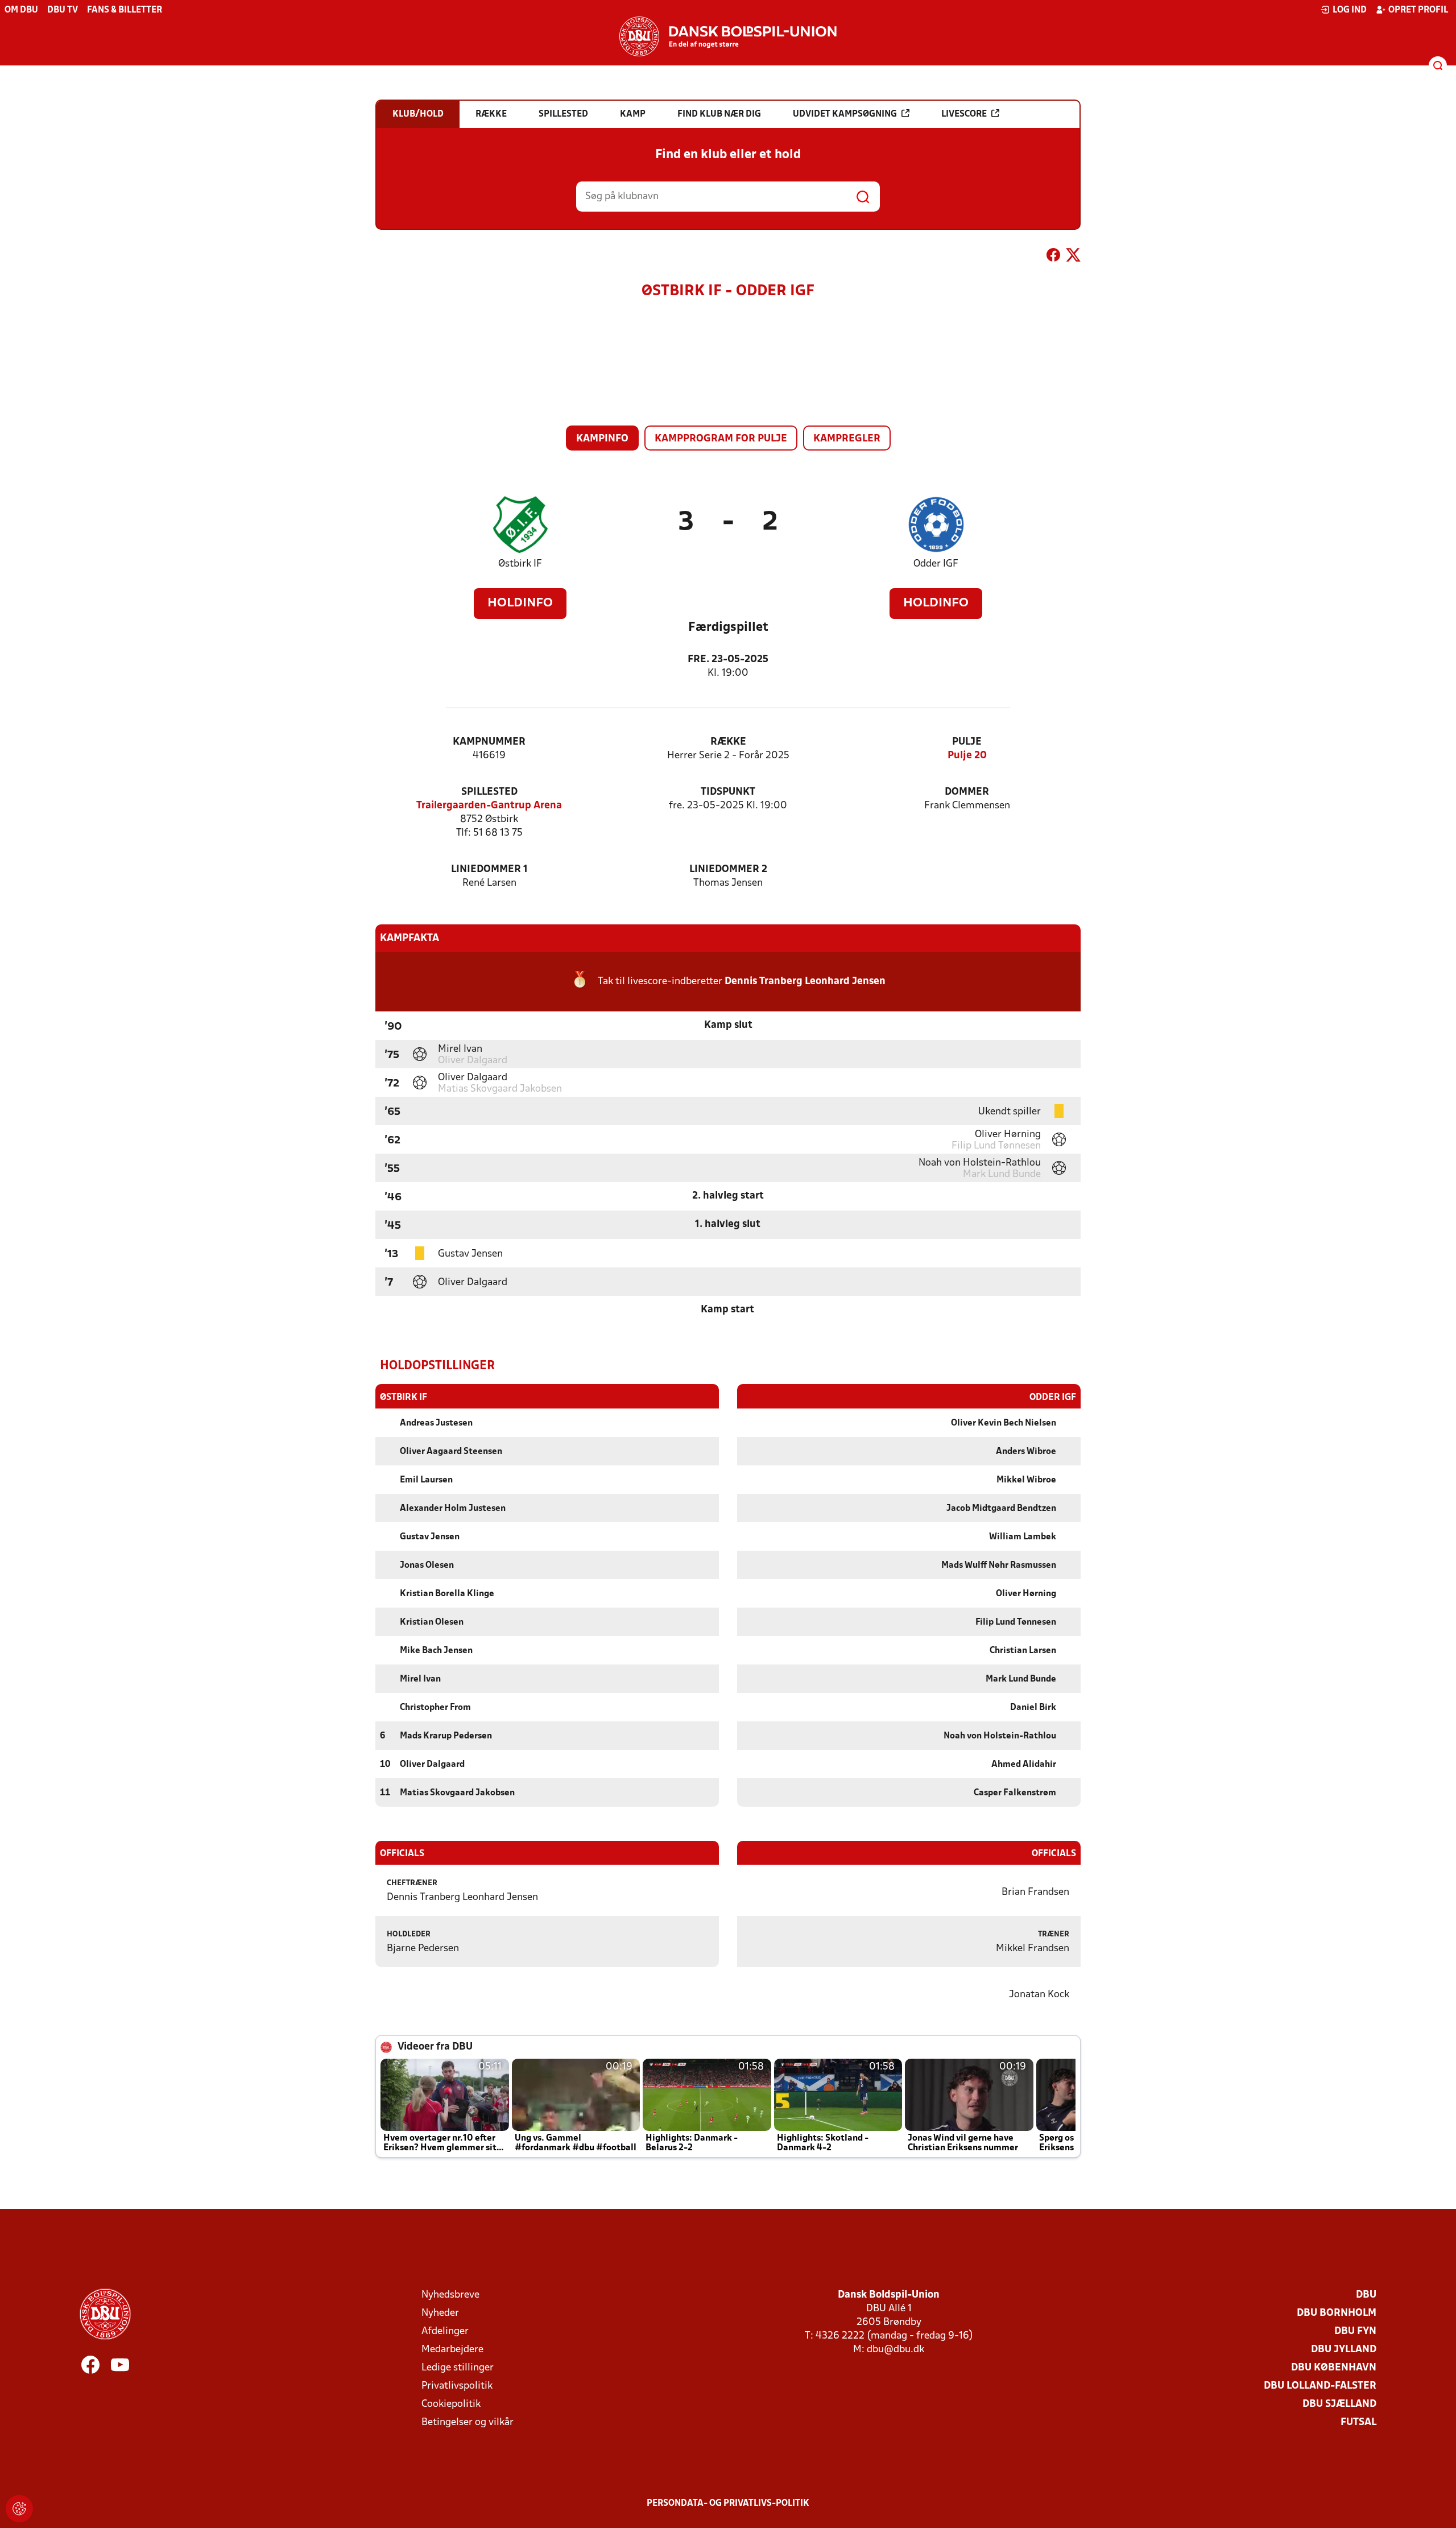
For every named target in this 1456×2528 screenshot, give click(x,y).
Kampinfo (602, 439)
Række (728, 742)
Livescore (964, 114)
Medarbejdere (452, 2350)
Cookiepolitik (451, 2404)
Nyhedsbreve (450, 2295)
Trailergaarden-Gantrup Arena (489, 806)
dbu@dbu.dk (895, 2350)
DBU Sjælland (1339, 2404)
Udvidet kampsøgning (845, 114)
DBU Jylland (1344, 2350)
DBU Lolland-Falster (1320, 2386)
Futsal (1358, 2422)
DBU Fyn (1355, 2331)
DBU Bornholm (1337, 2313)
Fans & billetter (125, 10)
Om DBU (21, 10)
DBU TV (63, 10)
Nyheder (440, 2313)
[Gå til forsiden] (728, 36)
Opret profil (1418, 10)
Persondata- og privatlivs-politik (728, 2504)
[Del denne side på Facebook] (1053, 257)
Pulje (967, 742)
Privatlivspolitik (457, 2386)
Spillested (489, 792)
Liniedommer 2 (728, 869)
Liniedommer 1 (489, 869)
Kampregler (847, 439)
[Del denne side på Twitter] (1073, 257)
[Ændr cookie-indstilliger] (19, 2509)
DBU (1366, 2295)
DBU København (1334, 2368)
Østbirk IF (520, 564)
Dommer (967, 792)
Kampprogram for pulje (721, 439)
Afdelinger (445, 2331)
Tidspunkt (728, 792)
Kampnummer (489, 742)
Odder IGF (936, 564)
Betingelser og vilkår (468, 2422)
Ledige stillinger (458, 2368)
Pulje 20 (967, 756)
